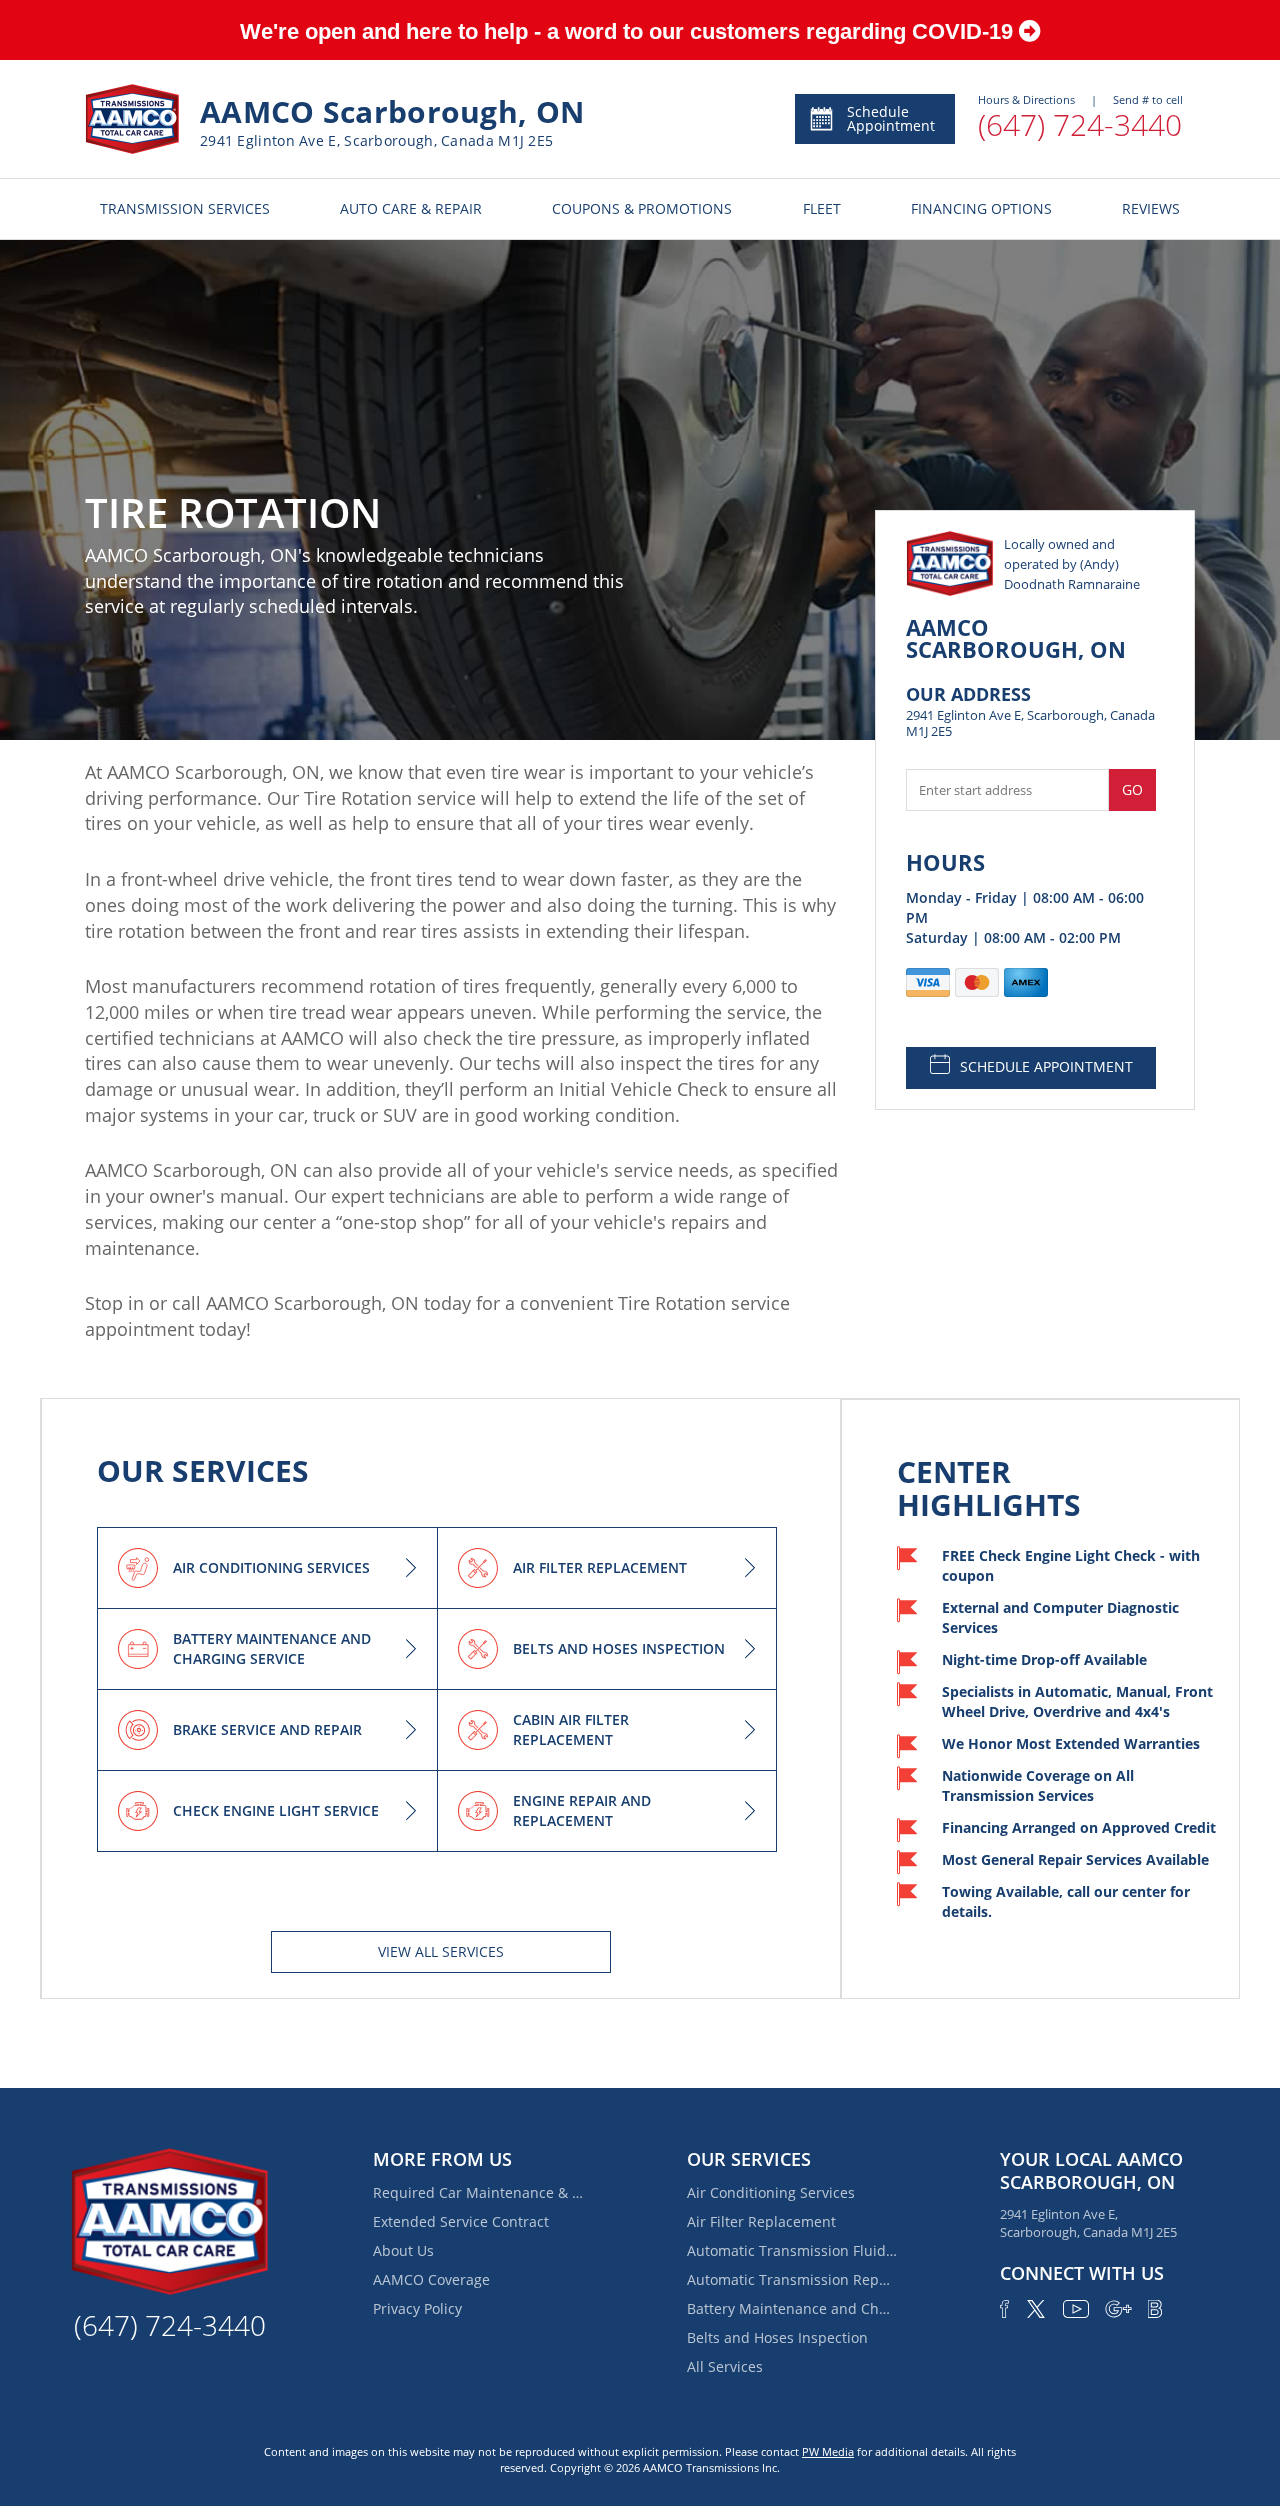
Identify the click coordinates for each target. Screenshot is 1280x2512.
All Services (725, 2366)
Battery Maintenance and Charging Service (792, 2308)
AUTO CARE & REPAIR (411, 208)
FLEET (822, 208)
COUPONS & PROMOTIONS (642, 208)
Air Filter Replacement (761, 2221)
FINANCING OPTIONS (981, 208)
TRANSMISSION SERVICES (185, 208)
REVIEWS (1151, 208)
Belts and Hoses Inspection (777, 2337)
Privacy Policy (417, 2308)
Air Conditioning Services (771, 2192)
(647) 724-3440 (1080, 124)
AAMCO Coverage (431, 2279)
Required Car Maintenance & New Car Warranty (478, 2192)
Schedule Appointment (891, 118)
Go (1132, 789)
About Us (403, 2250)
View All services (441, 1951)
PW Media (828, 2451)
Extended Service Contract (461, 2221)
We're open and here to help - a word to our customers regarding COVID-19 (629, 31)
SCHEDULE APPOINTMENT (1046, 1066)
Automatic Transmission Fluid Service (792, 2250)
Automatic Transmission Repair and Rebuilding (792, 2279)
